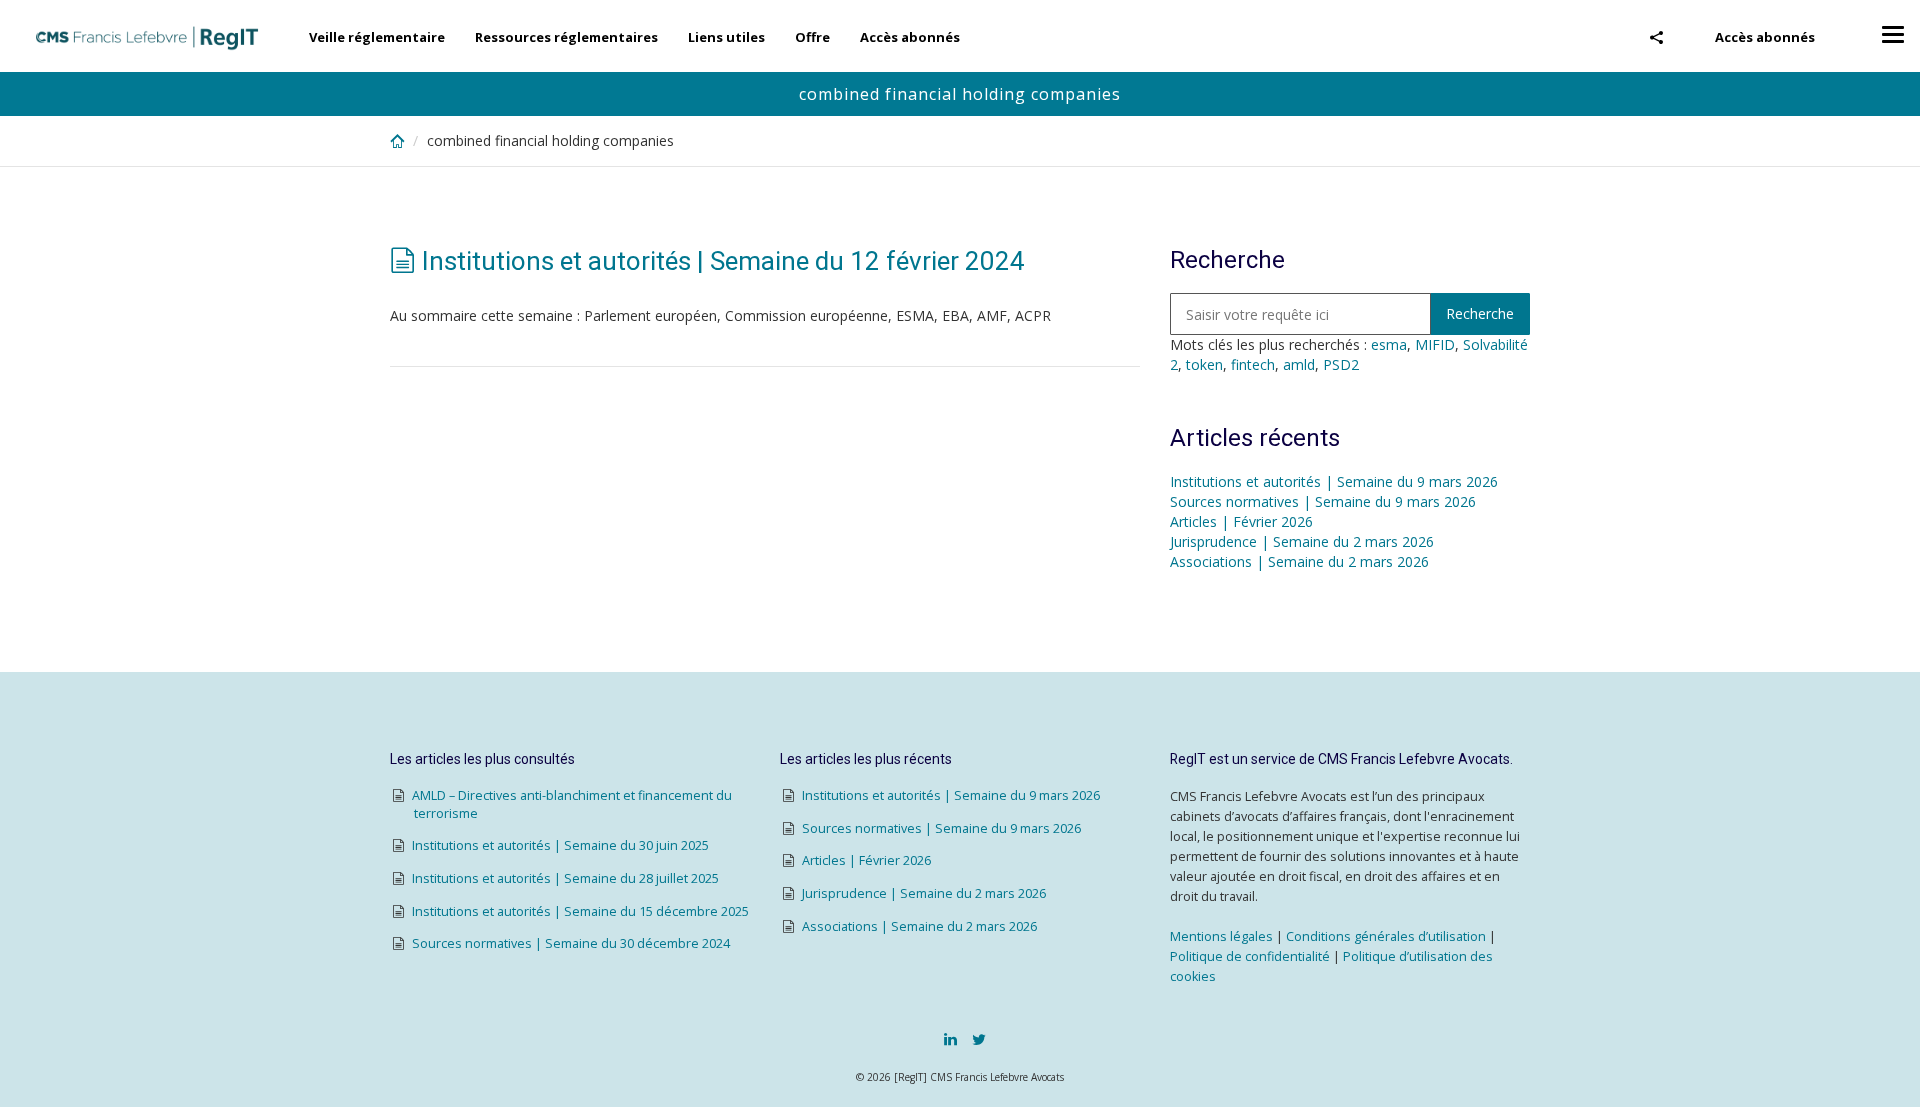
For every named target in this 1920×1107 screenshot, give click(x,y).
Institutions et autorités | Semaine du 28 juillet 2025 (565, 878)
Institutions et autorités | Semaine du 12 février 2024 (723, 261)
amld (1299, 364)
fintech (1253, 364)
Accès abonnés (1765, 37)
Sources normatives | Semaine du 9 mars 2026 (1323, 501)
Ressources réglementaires (566, 37)
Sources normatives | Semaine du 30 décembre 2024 (571, 943)
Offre (812, 37)
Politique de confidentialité (1250, 956)
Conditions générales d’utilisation (1386, 936)
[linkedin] (950, 1039)
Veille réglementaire (377, 37)
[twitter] (979, 1039)
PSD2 (1341, 364)
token (1204, 364)
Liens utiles (726, 37)
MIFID (1435, 344)
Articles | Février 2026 (1241, 521)
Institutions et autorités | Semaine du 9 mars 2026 (1334, 481)
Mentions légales (1221, 936)
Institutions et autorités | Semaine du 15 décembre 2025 (580, 911)
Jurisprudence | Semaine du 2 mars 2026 (1302, 541)
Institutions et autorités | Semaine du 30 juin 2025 (560, 845)
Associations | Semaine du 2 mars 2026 (1299, 561)
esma (1389, 344)
